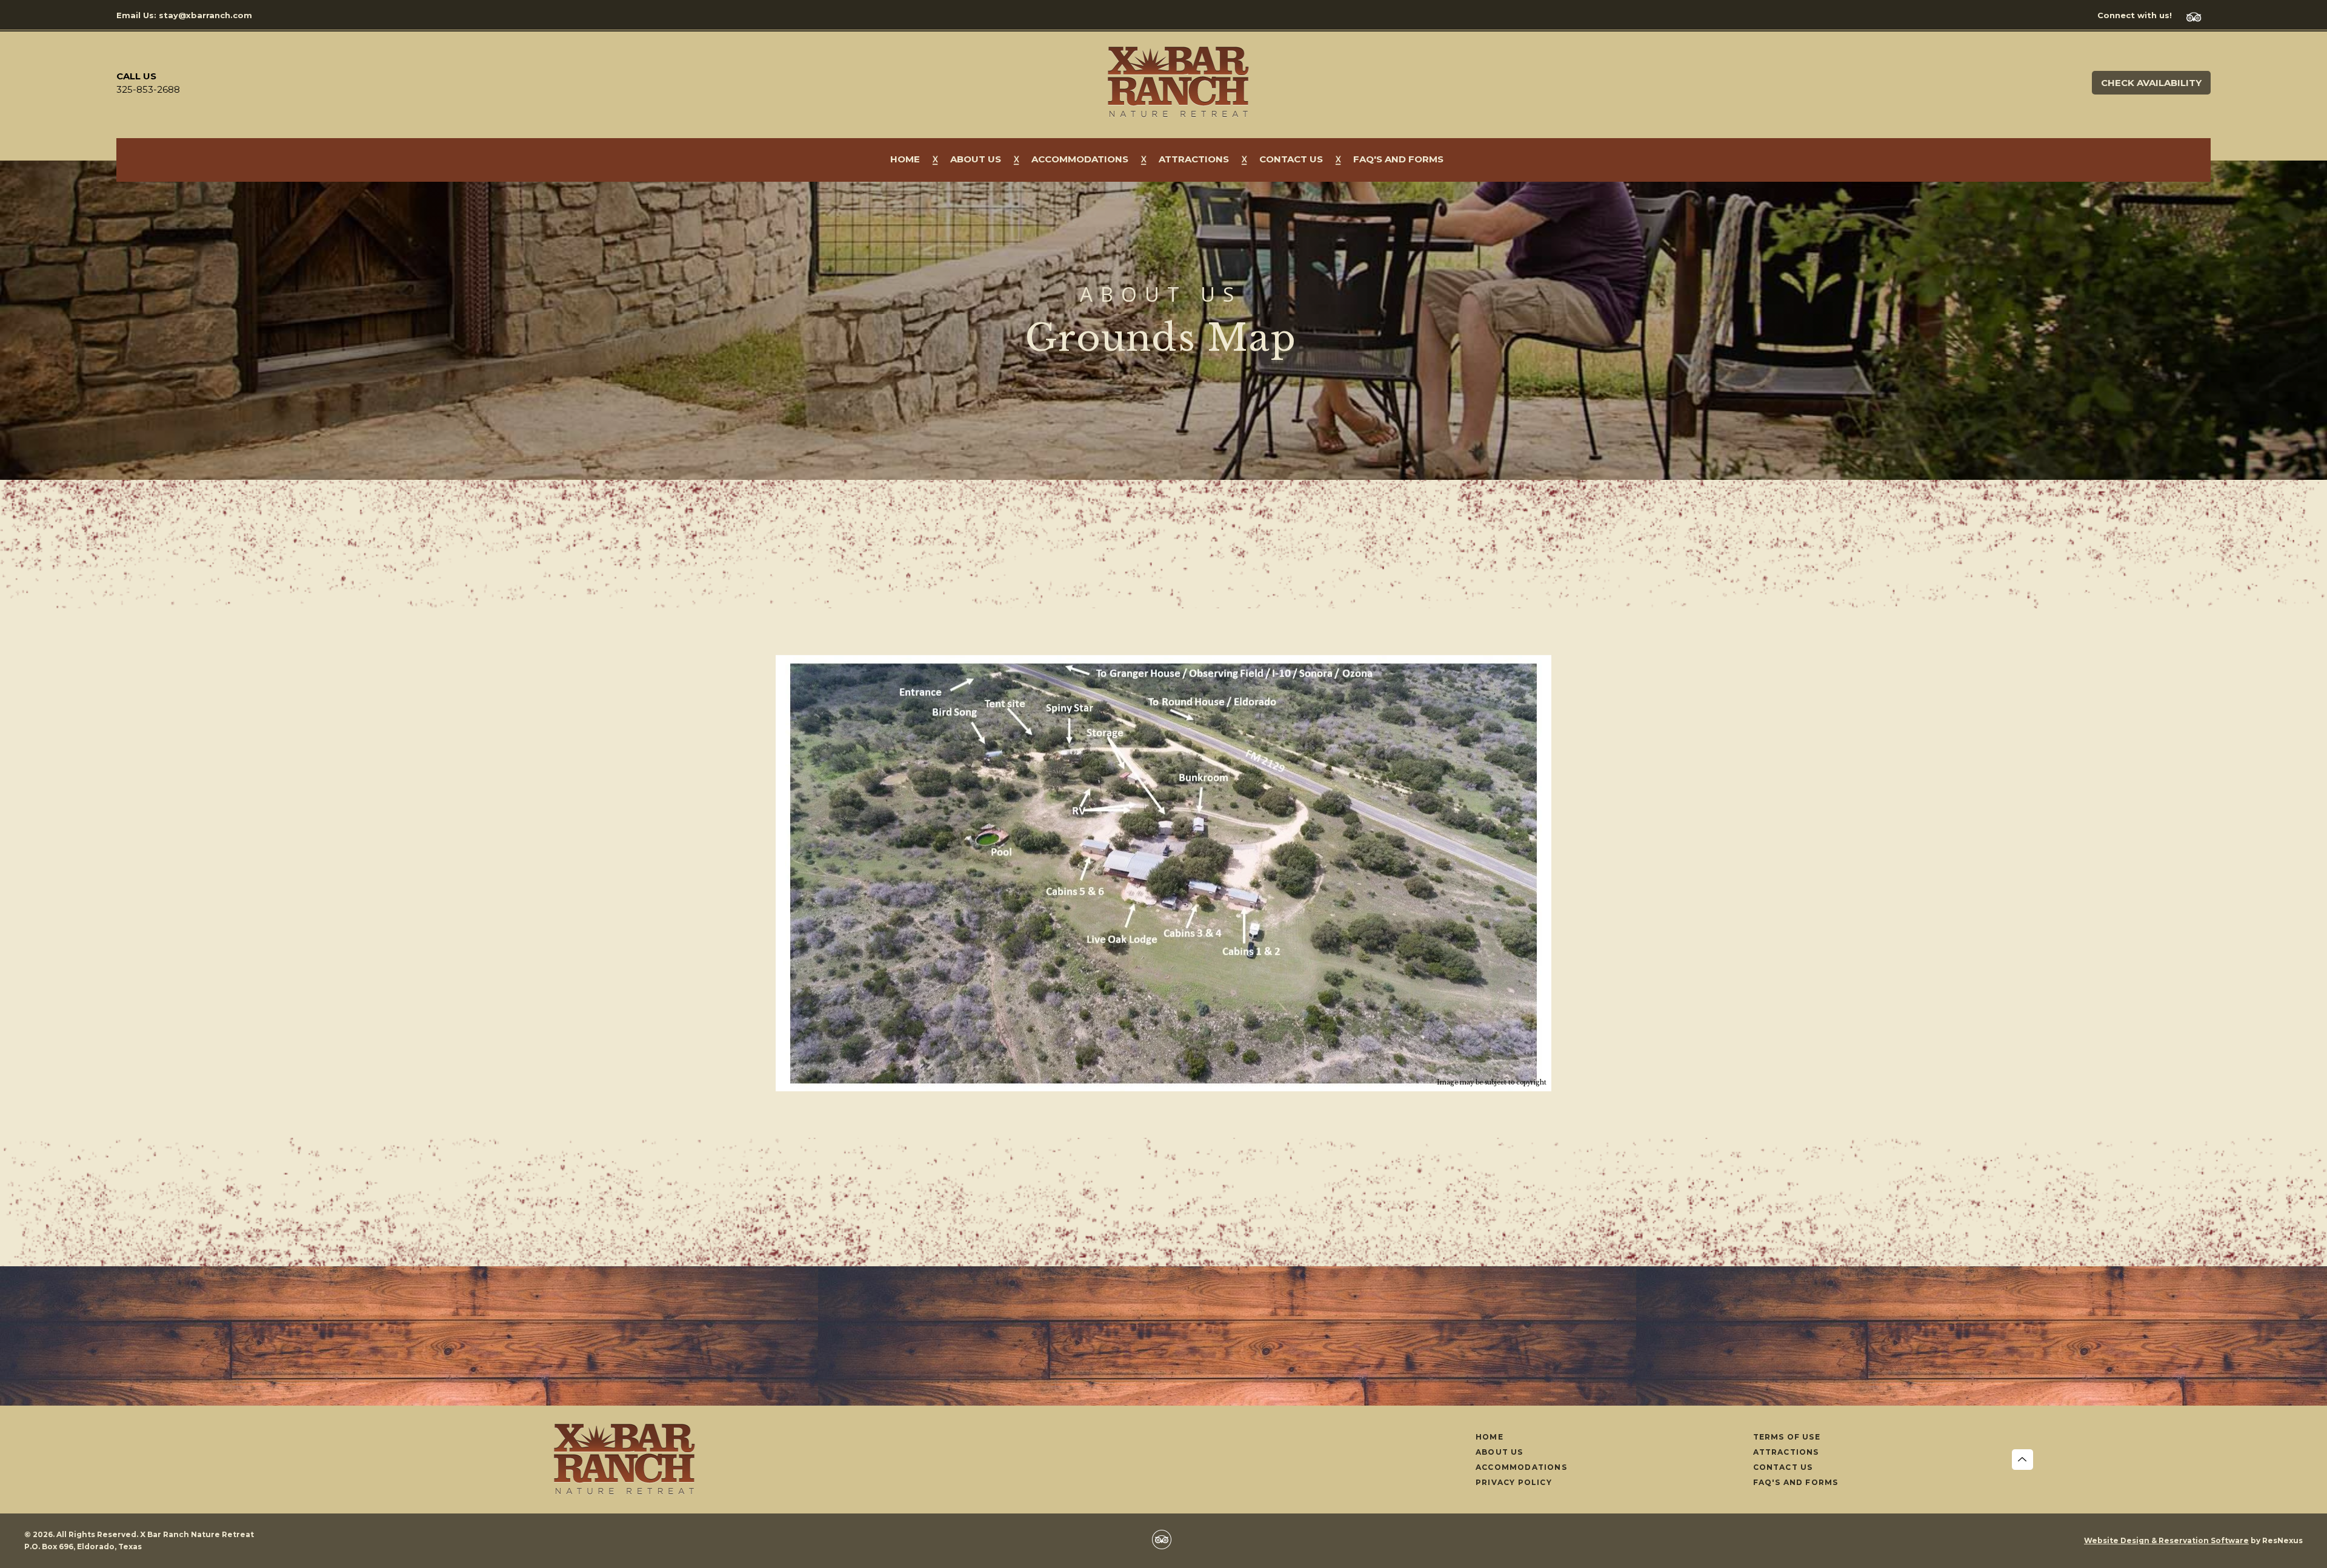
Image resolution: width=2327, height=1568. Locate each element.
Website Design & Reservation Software (2166, 1540)
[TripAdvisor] (2199, 15)
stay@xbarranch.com (205, 15)
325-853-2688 (148, 89)
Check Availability (2151, 83)
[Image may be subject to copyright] (1163, 662)
